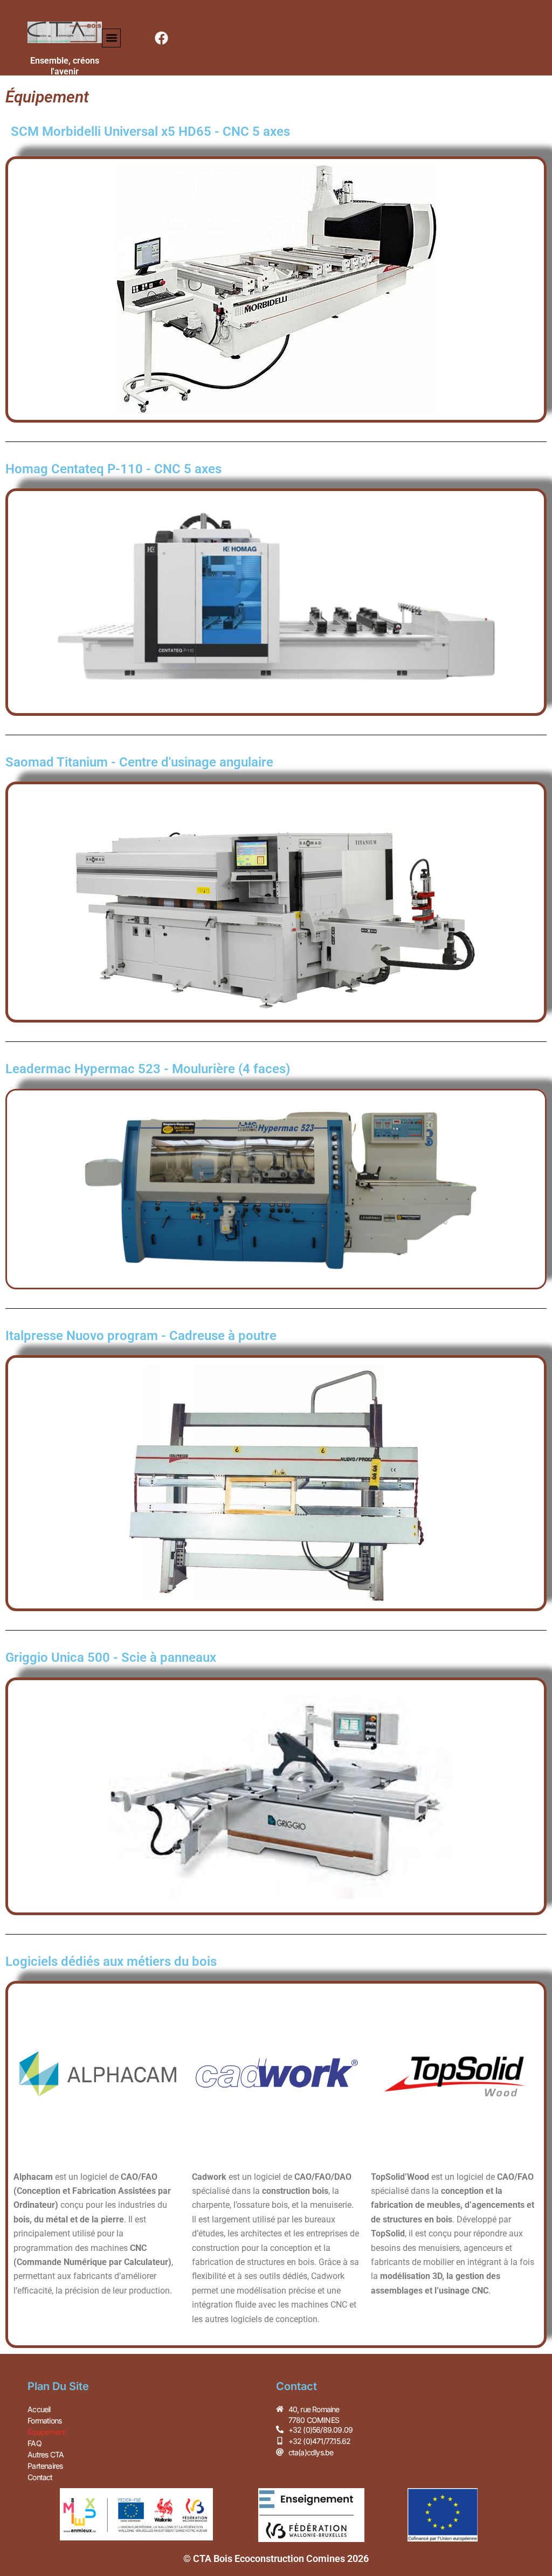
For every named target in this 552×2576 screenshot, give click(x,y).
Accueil (39, 2409)
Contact (40, 2477)
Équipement (46, 2432)
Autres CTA (46, 2454)
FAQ (34, 2443)
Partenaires (45, 2466)
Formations (44, 2420)
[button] (111, 38)
